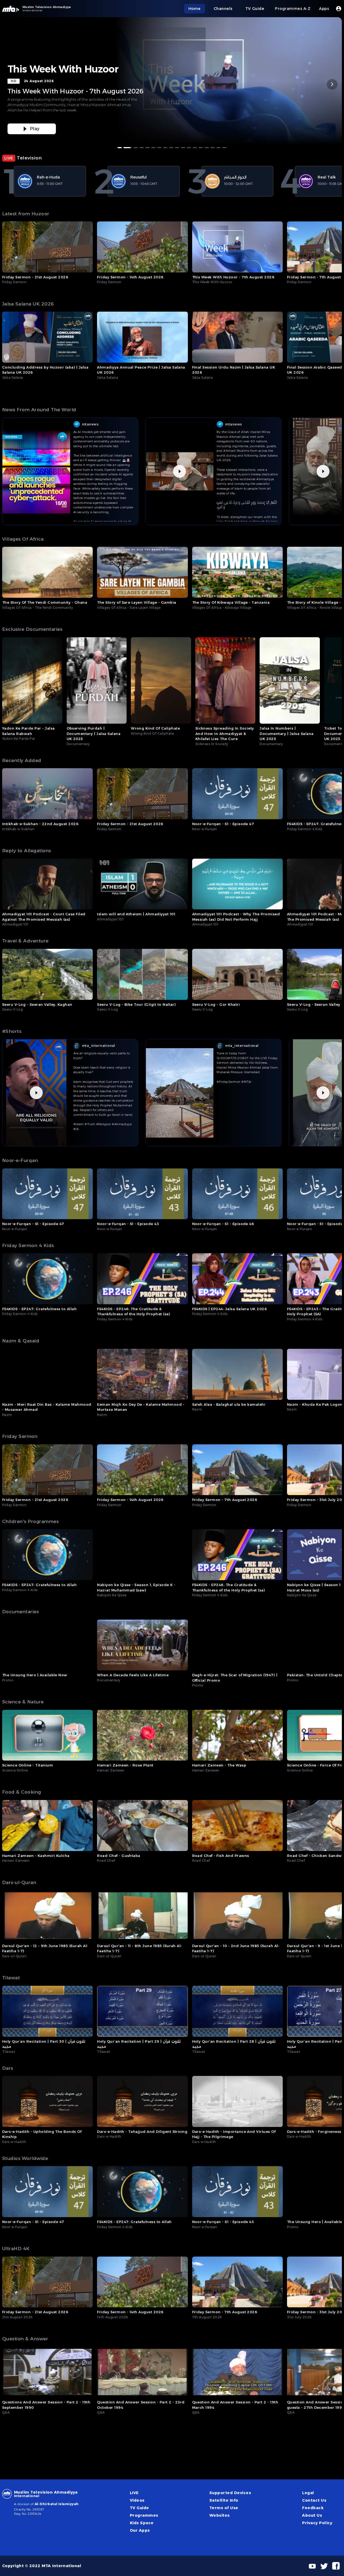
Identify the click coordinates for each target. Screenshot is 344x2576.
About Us (312, 2515)
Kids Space (142, 2523)
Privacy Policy (317, 2523)
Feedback (313, 2508)
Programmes (144, 2515)
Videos (137, 2500)
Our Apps (140, 2530)
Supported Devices (230, 2493)
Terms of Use (224, 2508)
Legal (308, 2493)
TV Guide (139, 2508)
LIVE (134, 2493)
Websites (220, 2515)
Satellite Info (224, 2500)
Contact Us (314, 2500)
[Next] (332, 84)
